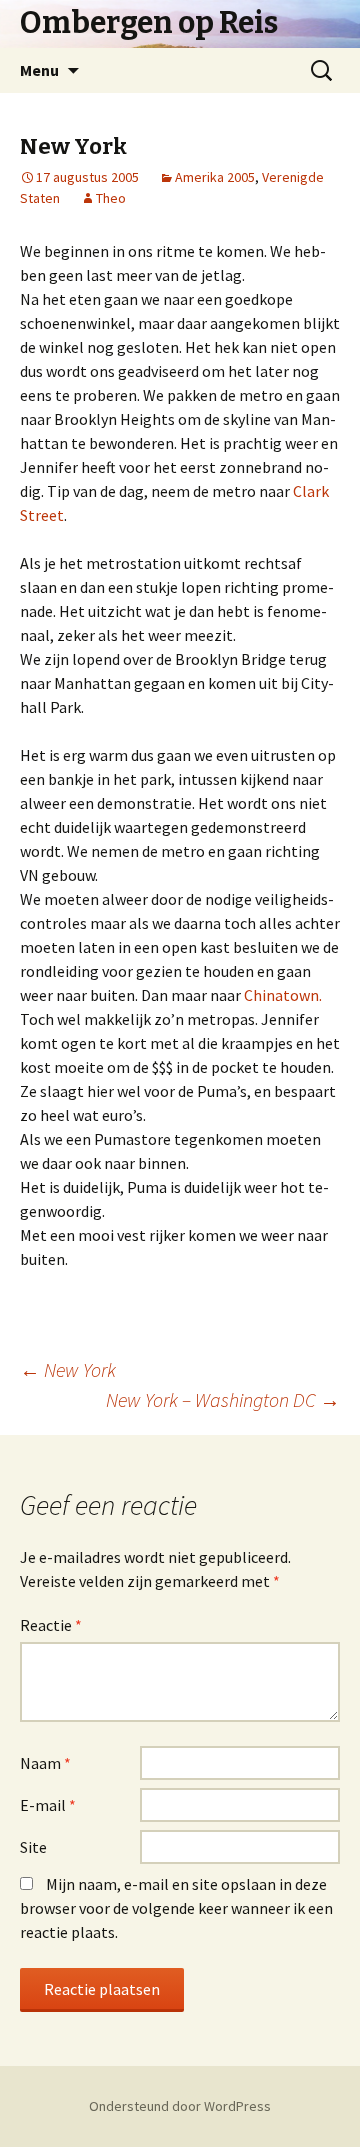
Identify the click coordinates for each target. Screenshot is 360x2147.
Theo (111, 198)
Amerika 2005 (215, 177)
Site (33, 1847)
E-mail (48, 1805)
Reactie (51, 1625)
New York (68, 1369)
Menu (39, 70)
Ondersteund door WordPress (180, 2106)
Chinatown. (283, 995)
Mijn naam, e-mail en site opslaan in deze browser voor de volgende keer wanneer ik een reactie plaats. (176, 1908)
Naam (45, 1763)
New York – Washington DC (223, 1399)
